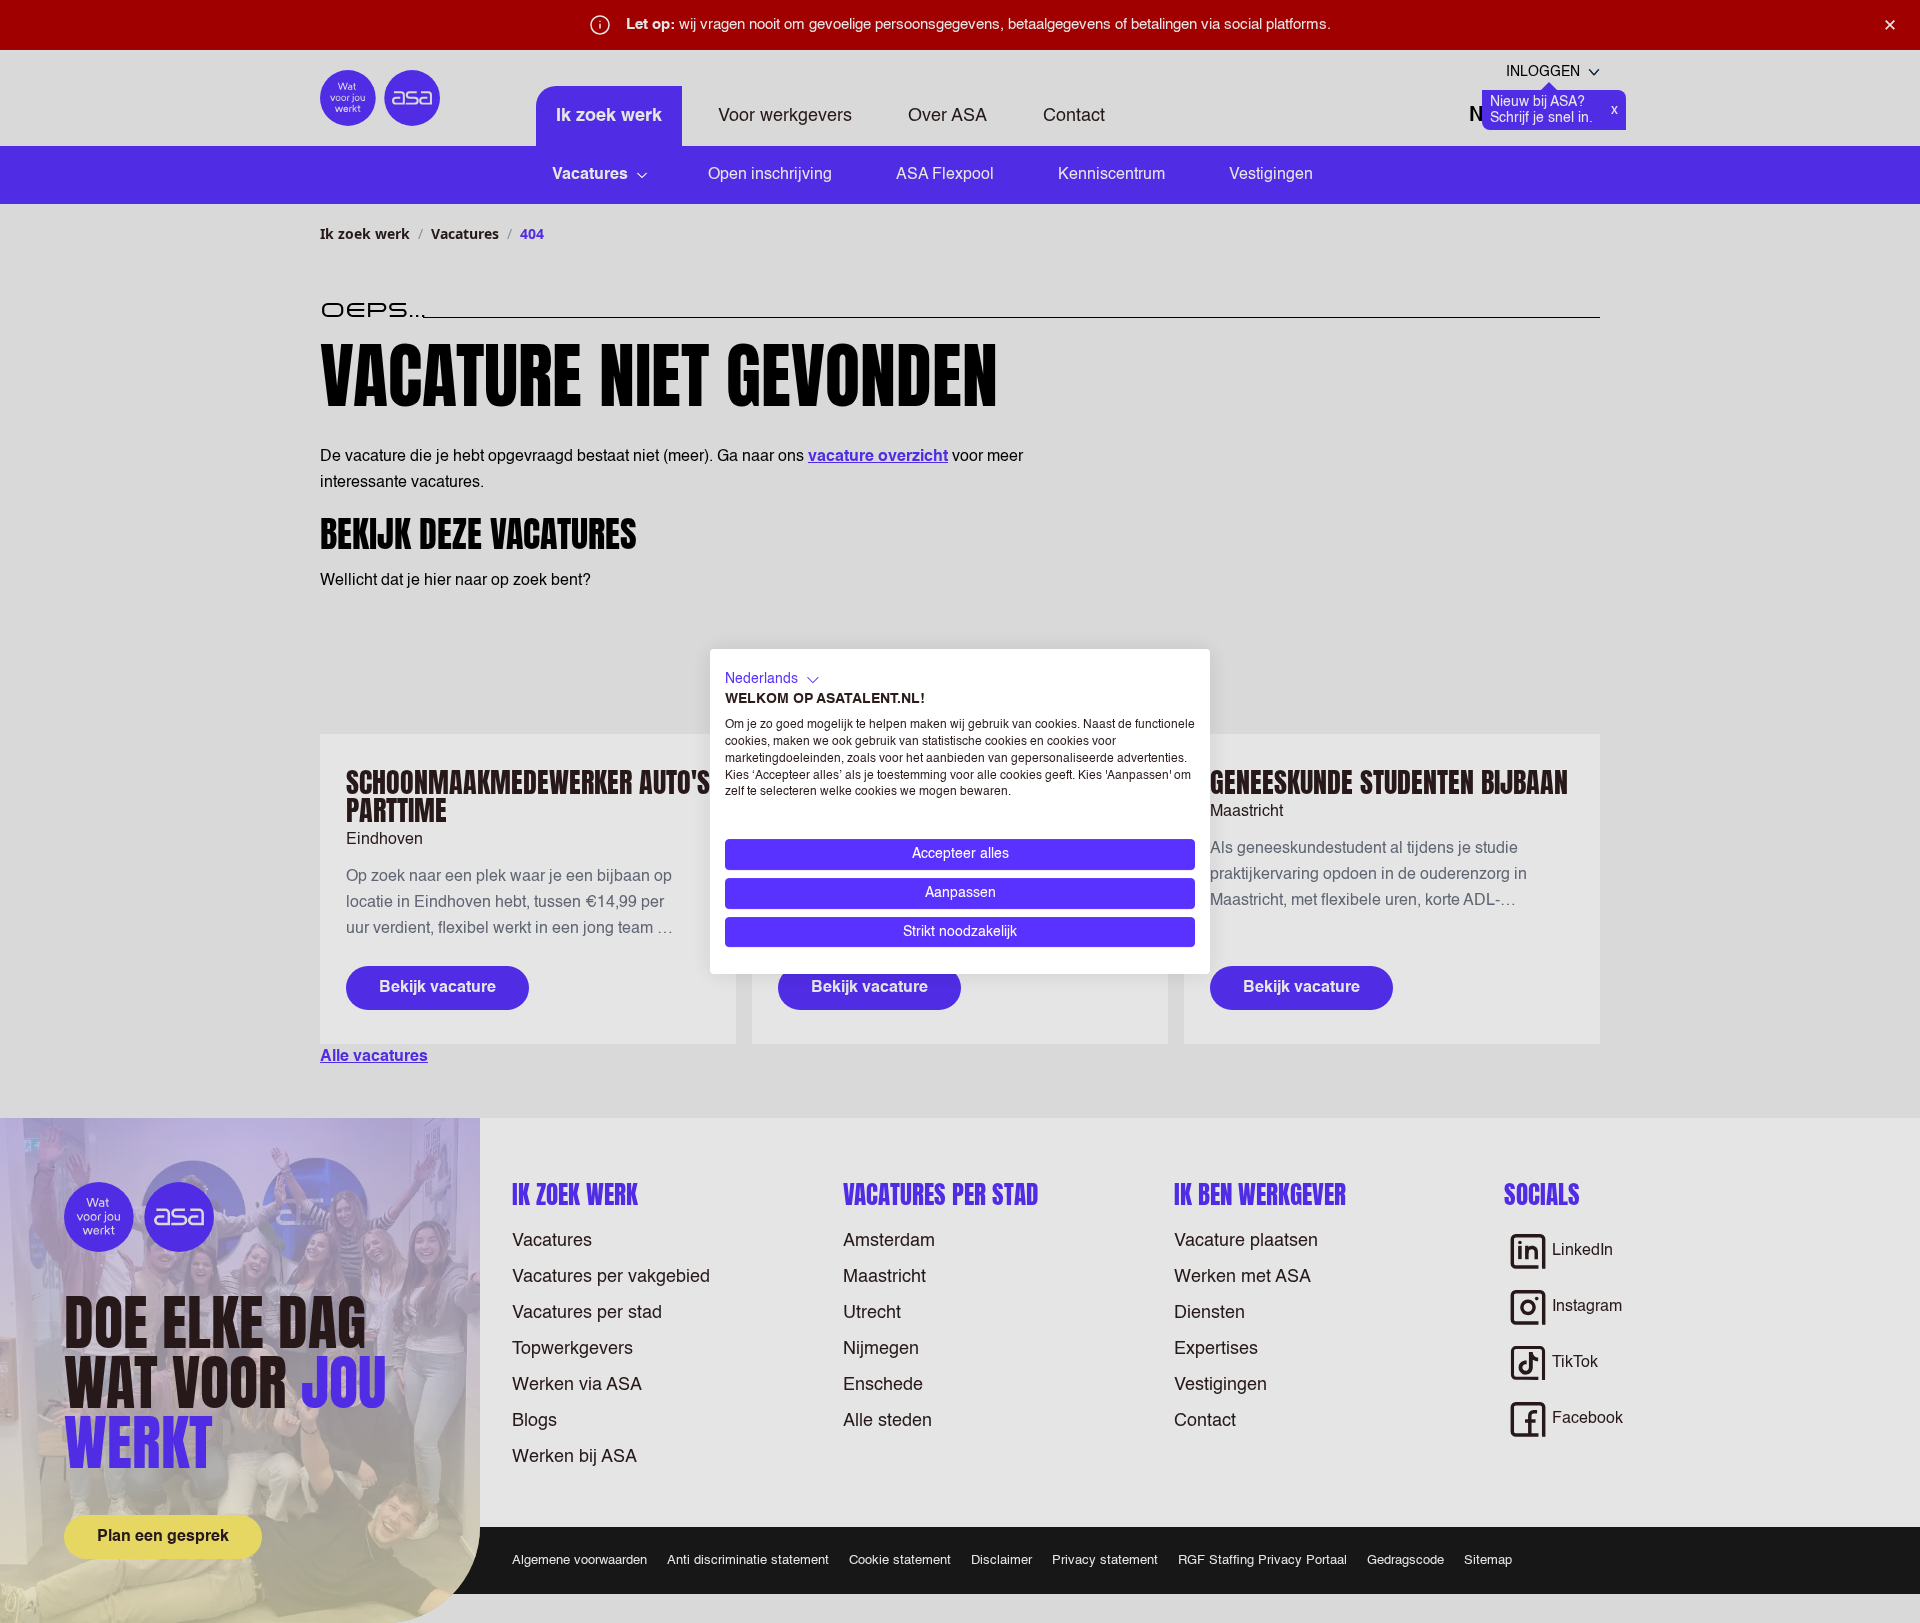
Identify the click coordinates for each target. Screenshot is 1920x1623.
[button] (772, 680)
